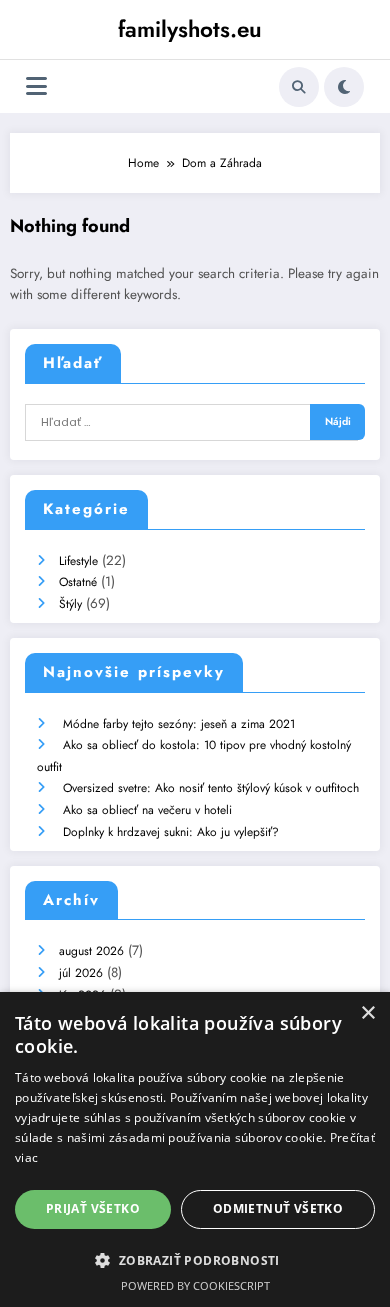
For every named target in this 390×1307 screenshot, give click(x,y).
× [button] (367, 1013)
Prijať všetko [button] (93, 1208)
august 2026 (91, 951)
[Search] (299, 87)
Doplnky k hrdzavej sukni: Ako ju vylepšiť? (171, 832)
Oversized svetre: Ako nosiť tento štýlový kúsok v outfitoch (211, 788)
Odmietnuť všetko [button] (278, 1208)
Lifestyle (78, 561)
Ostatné (78, 582)
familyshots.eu (190, 29)
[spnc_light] (344, 87)
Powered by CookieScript (195, 1285)
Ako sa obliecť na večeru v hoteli (147, 810)
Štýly (70, 604)
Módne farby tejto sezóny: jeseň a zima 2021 (179, 724)
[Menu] (36, 86)
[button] (195, 1260)
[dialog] (195, 1149)
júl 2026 (81, 973)
